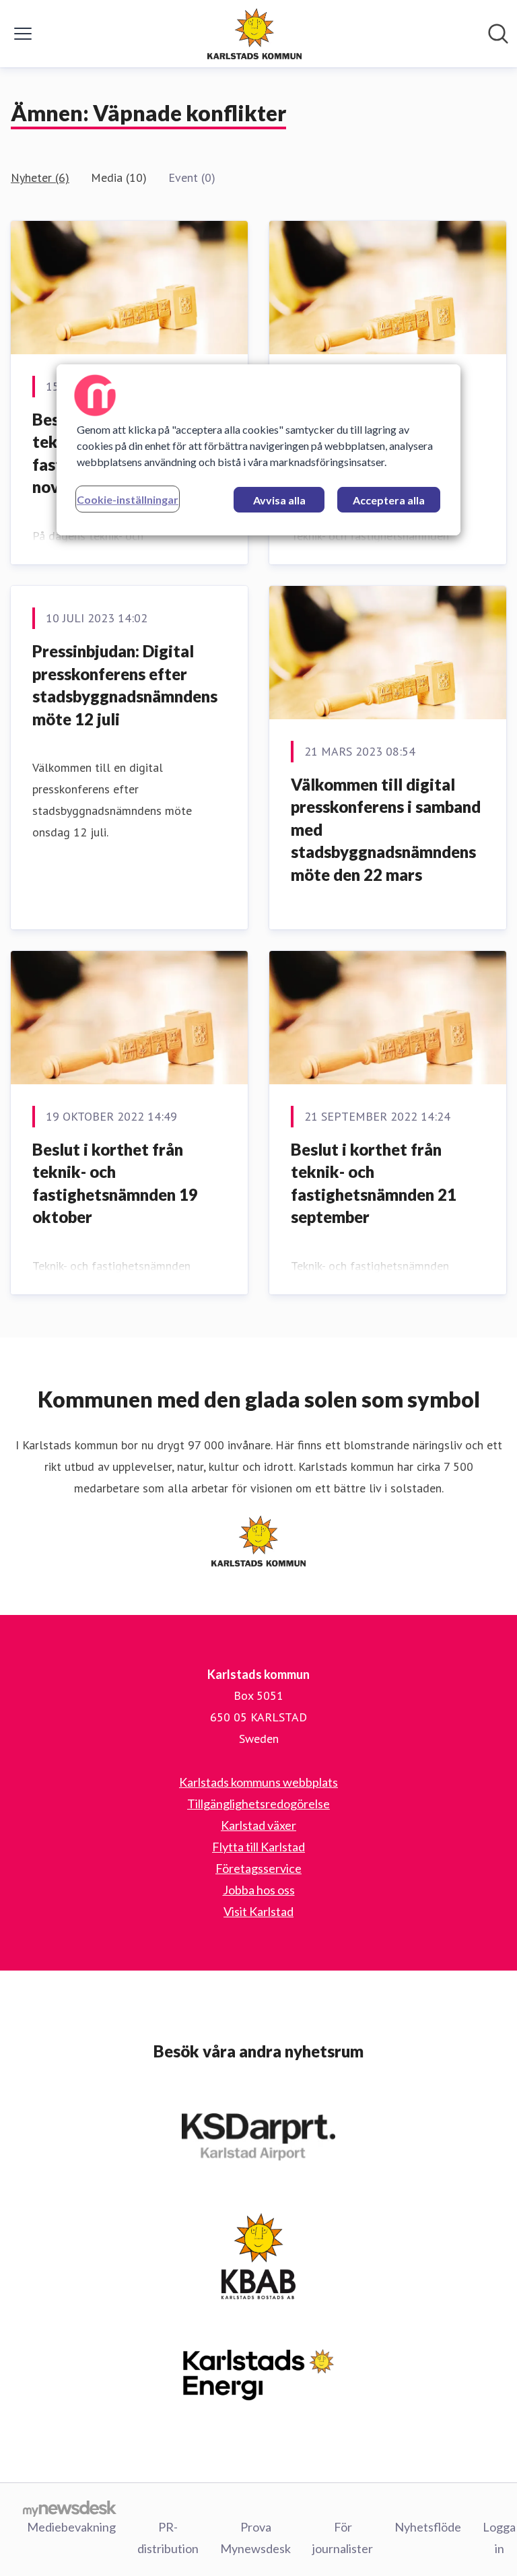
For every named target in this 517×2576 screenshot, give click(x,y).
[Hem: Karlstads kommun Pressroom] (254, 34)
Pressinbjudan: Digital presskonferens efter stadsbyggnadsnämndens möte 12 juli (125, 685)
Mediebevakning (71, 2527)
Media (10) (119, 177)
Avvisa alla (279, 500)
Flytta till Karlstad (258, 1847)
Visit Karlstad (258, 1911)
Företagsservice (258, 1868)
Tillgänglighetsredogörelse (258, 1804)
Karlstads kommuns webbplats (258, 1782)
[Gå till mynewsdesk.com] (70, 2508)
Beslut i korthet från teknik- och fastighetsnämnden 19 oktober (115, 1183)
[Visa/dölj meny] (23, 34)
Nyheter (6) (40, 177)
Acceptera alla (389, 500)
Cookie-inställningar (128, 499)
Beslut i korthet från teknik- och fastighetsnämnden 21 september (374, 1183)
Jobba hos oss (259, 1890)
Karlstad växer (258, 1825)
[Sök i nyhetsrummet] (498, 34)
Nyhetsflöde (428, 2527)
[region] (258, 450)
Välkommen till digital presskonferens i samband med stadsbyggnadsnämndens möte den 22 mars (386, 829)
